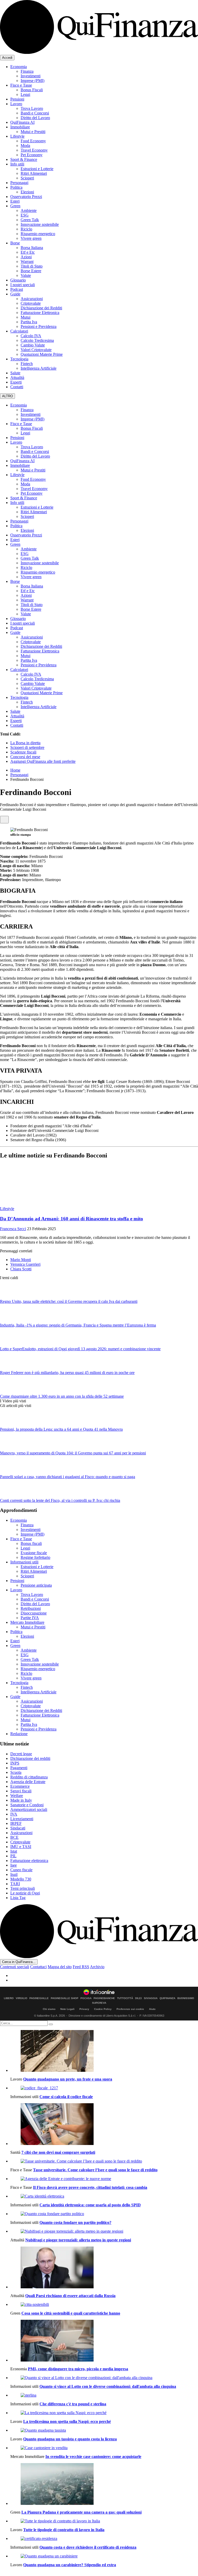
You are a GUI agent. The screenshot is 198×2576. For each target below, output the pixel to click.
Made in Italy (21, 1800)
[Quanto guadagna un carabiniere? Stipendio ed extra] (104, 2556)
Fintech (27, 364)
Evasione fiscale (34, 1553)
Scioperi (27, 178)
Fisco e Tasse (21, 85)
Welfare (17, 1796)
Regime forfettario (35, 1557)
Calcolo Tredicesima (37, 340)
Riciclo (26, 229)
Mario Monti (21, 1260)
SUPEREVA (99, 2003)
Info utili (17, 164)
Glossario (18, 280)
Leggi (25, 94)
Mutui (26, 317)
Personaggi (19, 183)
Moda (25, 146)
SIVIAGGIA (151, 1998)
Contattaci (38, 1967)
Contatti (17, 387)
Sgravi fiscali (21, 1791)
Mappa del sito (60, 1967)
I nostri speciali (23, 285)
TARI (15, 1884)
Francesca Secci (13, 1229)
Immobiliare (20, 127)
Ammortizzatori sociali (29, 1809)
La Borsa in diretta (25, 743)
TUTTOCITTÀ (125, 1998)
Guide (15, 294)
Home (15, 770)
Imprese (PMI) (32, 81)
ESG (25, 215)
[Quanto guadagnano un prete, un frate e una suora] (104, 2051)
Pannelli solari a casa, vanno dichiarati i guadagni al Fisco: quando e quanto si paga (68, 1477)
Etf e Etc (28, 252)
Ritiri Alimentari (34, 173)
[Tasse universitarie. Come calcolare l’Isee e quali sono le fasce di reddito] (104, 2161)
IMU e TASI (21, 1847)
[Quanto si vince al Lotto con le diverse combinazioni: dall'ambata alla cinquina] (104, 2378)
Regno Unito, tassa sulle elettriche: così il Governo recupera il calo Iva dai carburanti (69, 1301)
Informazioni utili (24, 1562)
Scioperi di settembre (27, 747)
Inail (14, 1874)
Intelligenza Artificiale (39, 368)
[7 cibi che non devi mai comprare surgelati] (104, 2125)
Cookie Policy (103, 2009)
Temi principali (23, 1888)
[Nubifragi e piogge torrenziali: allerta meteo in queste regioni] (104, 2231)
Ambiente (29, 210)
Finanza (27, 71)
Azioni (26, 257)
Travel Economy (34, 150)
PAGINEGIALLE (39, 1998)
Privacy (84, 2009)
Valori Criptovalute (36, 350)
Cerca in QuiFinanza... (19, 1962)
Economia (19, 67)
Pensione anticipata (36, 1585)
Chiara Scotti (21, 1269)
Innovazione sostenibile (40, 224)
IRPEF (16, 1823)
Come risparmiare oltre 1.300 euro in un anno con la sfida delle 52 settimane (62, 1396)
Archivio (97, 1967)
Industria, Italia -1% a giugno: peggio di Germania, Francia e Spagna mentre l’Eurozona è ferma (78, 1325)
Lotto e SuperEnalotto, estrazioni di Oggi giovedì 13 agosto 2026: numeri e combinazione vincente (80, 1349)
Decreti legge (21, 1754)
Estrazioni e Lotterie (37, 169)
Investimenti (31, 76)
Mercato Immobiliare (27, 1622)
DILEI (138, 1998)
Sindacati (18, 1828)
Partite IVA (30, 1618)
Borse (15, 243)
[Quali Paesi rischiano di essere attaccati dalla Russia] (104, 2268)
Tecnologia (19, 359)
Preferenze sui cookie (130, 2009)
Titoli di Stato (32, 266)
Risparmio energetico (38, 234)
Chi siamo (49, 2009)
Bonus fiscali (31, 1543)
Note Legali (67, 2009)
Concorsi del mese (25, 757)
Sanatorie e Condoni (27, 1805)
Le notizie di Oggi (25, 1893)
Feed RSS (81, 1967)
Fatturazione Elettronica (40, 313)
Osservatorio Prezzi (26, 197)
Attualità (17, 378)
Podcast (17, 289)
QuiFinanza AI (22, 122)
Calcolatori (19, 331)
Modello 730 (21, 1879)
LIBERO (9, 1998)
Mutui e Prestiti (33, 132)
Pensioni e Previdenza (39, 326)
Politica (16, 187)
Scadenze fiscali (23, 752)
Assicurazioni (32, 299)
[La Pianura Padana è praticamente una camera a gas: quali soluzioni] (104, 2484)
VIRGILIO (22, 1998)
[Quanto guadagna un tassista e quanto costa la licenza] (104, 2430)
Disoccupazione (34, 1613)
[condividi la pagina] (4, 820)
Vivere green (31, 238)
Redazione (19, 1734)
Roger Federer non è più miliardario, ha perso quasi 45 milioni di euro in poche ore (67, 1373)
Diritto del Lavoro (35, 118)
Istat (14, 1851)
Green (15, 206)
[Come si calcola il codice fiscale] (104, 2088)
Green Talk (30, 220)
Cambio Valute (33, 345)
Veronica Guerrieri (25, 1264)
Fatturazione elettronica (29, 1861)
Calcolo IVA (31, 336)
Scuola (16, 1772)
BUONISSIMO (186, 1998)
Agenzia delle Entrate (28, 1782)
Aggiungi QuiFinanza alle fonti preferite (43, 761)
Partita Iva (29, 322)
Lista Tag (18, 1898)
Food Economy (33, 141)
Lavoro (16, 104)
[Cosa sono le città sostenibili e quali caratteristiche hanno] (104, 2305)
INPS (15, 1763)
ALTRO (7, 396)
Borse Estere (31, 271)
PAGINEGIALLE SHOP (65, 1998)
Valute (26, 275)
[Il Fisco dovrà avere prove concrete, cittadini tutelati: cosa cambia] (104, 2179)
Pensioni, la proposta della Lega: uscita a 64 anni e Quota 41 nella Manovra (61, 1429)
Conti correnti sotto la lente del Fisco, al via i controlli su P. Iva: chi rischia (60, 1500)
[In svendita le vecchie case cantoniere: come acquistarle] (104, 2448)
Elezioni (27, 192)
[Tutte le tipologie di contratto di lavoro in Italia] (104, 2521)
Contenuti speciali (15, 1967)
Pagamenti (19, 1768)
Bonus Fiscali (32, 90)
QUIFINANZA (167, 1998)
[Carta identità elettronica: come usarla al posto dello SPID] (104, 2196)
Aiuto (152, 2009)
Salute (15, 373)
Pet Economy (32, 155)
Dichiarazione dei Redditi (41, 308)
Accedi (7, 58)
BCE (14, 1837)
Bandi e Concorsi (35, 113)
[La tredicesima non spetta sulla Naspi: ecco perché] (104, 2413)
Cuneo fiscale (21, 1870)
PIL (13, 1856)
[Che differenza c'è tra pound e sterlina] (104, 2395)
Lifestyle (17, 136)
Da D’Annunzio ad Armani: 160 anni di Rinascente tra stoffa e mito (72, 1219)
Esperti (16, 382)
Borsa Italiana (32, 248)
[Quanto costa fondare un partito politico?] (104, 2214)
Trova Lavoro (32, 108)
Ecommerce (20, 1786)
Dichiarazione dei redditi (30, 1758)
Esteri (15, 201)
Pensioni (17, 99)
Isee (14, 1865)
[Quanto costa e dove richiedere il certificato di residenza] (104, 2539)
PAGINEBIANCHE (104, 1998)
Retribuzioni (31, 1608)
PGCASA (86, 1998)
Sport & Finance (24, 159)
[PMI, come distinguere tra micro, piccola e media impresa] (104, 2341)
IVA (14, 1814)
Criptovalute (31, 303)
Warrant (27, 262)
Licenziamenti (22, 1819)
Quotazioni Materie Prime (42, 354)
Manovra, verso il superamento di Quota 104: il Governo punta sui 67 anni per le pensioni (73, 1453)
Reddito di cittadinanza (29, 1777)
